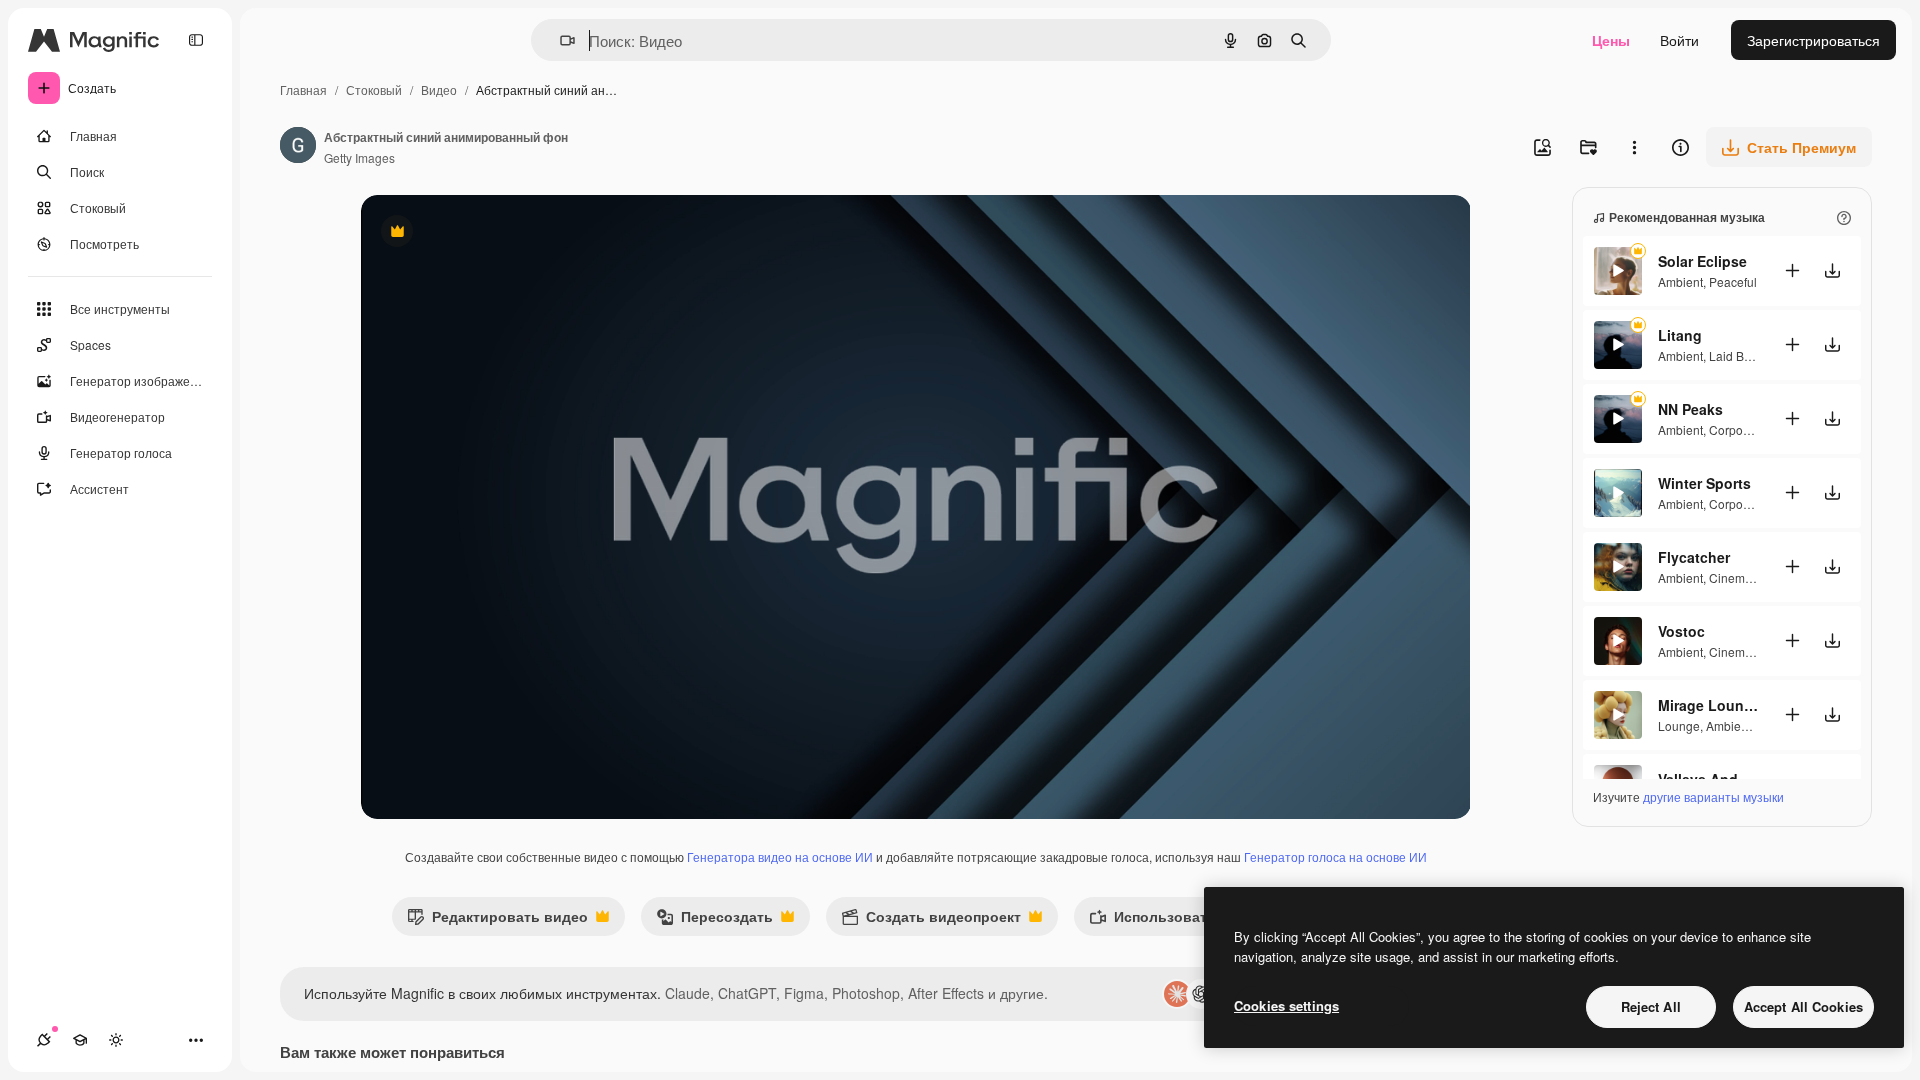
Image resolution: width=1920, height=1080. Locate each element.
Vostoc (1681, 631)
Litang (1680, 335)
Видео (439, 89)
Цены (1611, 40)
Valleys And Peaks (1708, 779)
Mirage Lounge (1708, 705)
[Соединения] (44, 1040)
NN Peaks (1690, 409)
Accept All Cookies (1803, 1006)
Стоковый (374, 89)
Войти (1679, 40)
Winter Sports (1704, 483)
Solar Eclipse (1702, 261)
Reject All (1651, 1006)
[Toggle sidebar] (196, 40)
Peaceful (1733, 281)
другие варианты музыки (1713, 796)
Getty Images (359, 157)
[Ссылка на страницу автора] (298, 147)
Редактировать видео (497, 920)
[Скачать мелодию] (1832, 270)
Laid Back (1736, 355)
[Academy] (80, 1040)
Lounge (1679, 725)
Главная (303, 89)
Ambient (1680, 281)
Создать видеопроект (931, 920)
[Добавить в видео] (1792, 270)
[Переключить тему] (116, 1040)
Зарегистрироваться (1813, 40)
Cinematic (1736, 577)
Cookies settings (1286, 1005)
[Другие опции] (1634, 147)
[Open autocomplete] (559, 40)
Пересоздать (714, 920)
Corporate (1736, 429)
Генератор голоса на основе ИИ (1335, 856)
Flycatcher (1694, 557)
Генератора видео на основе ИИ (780, 856)
